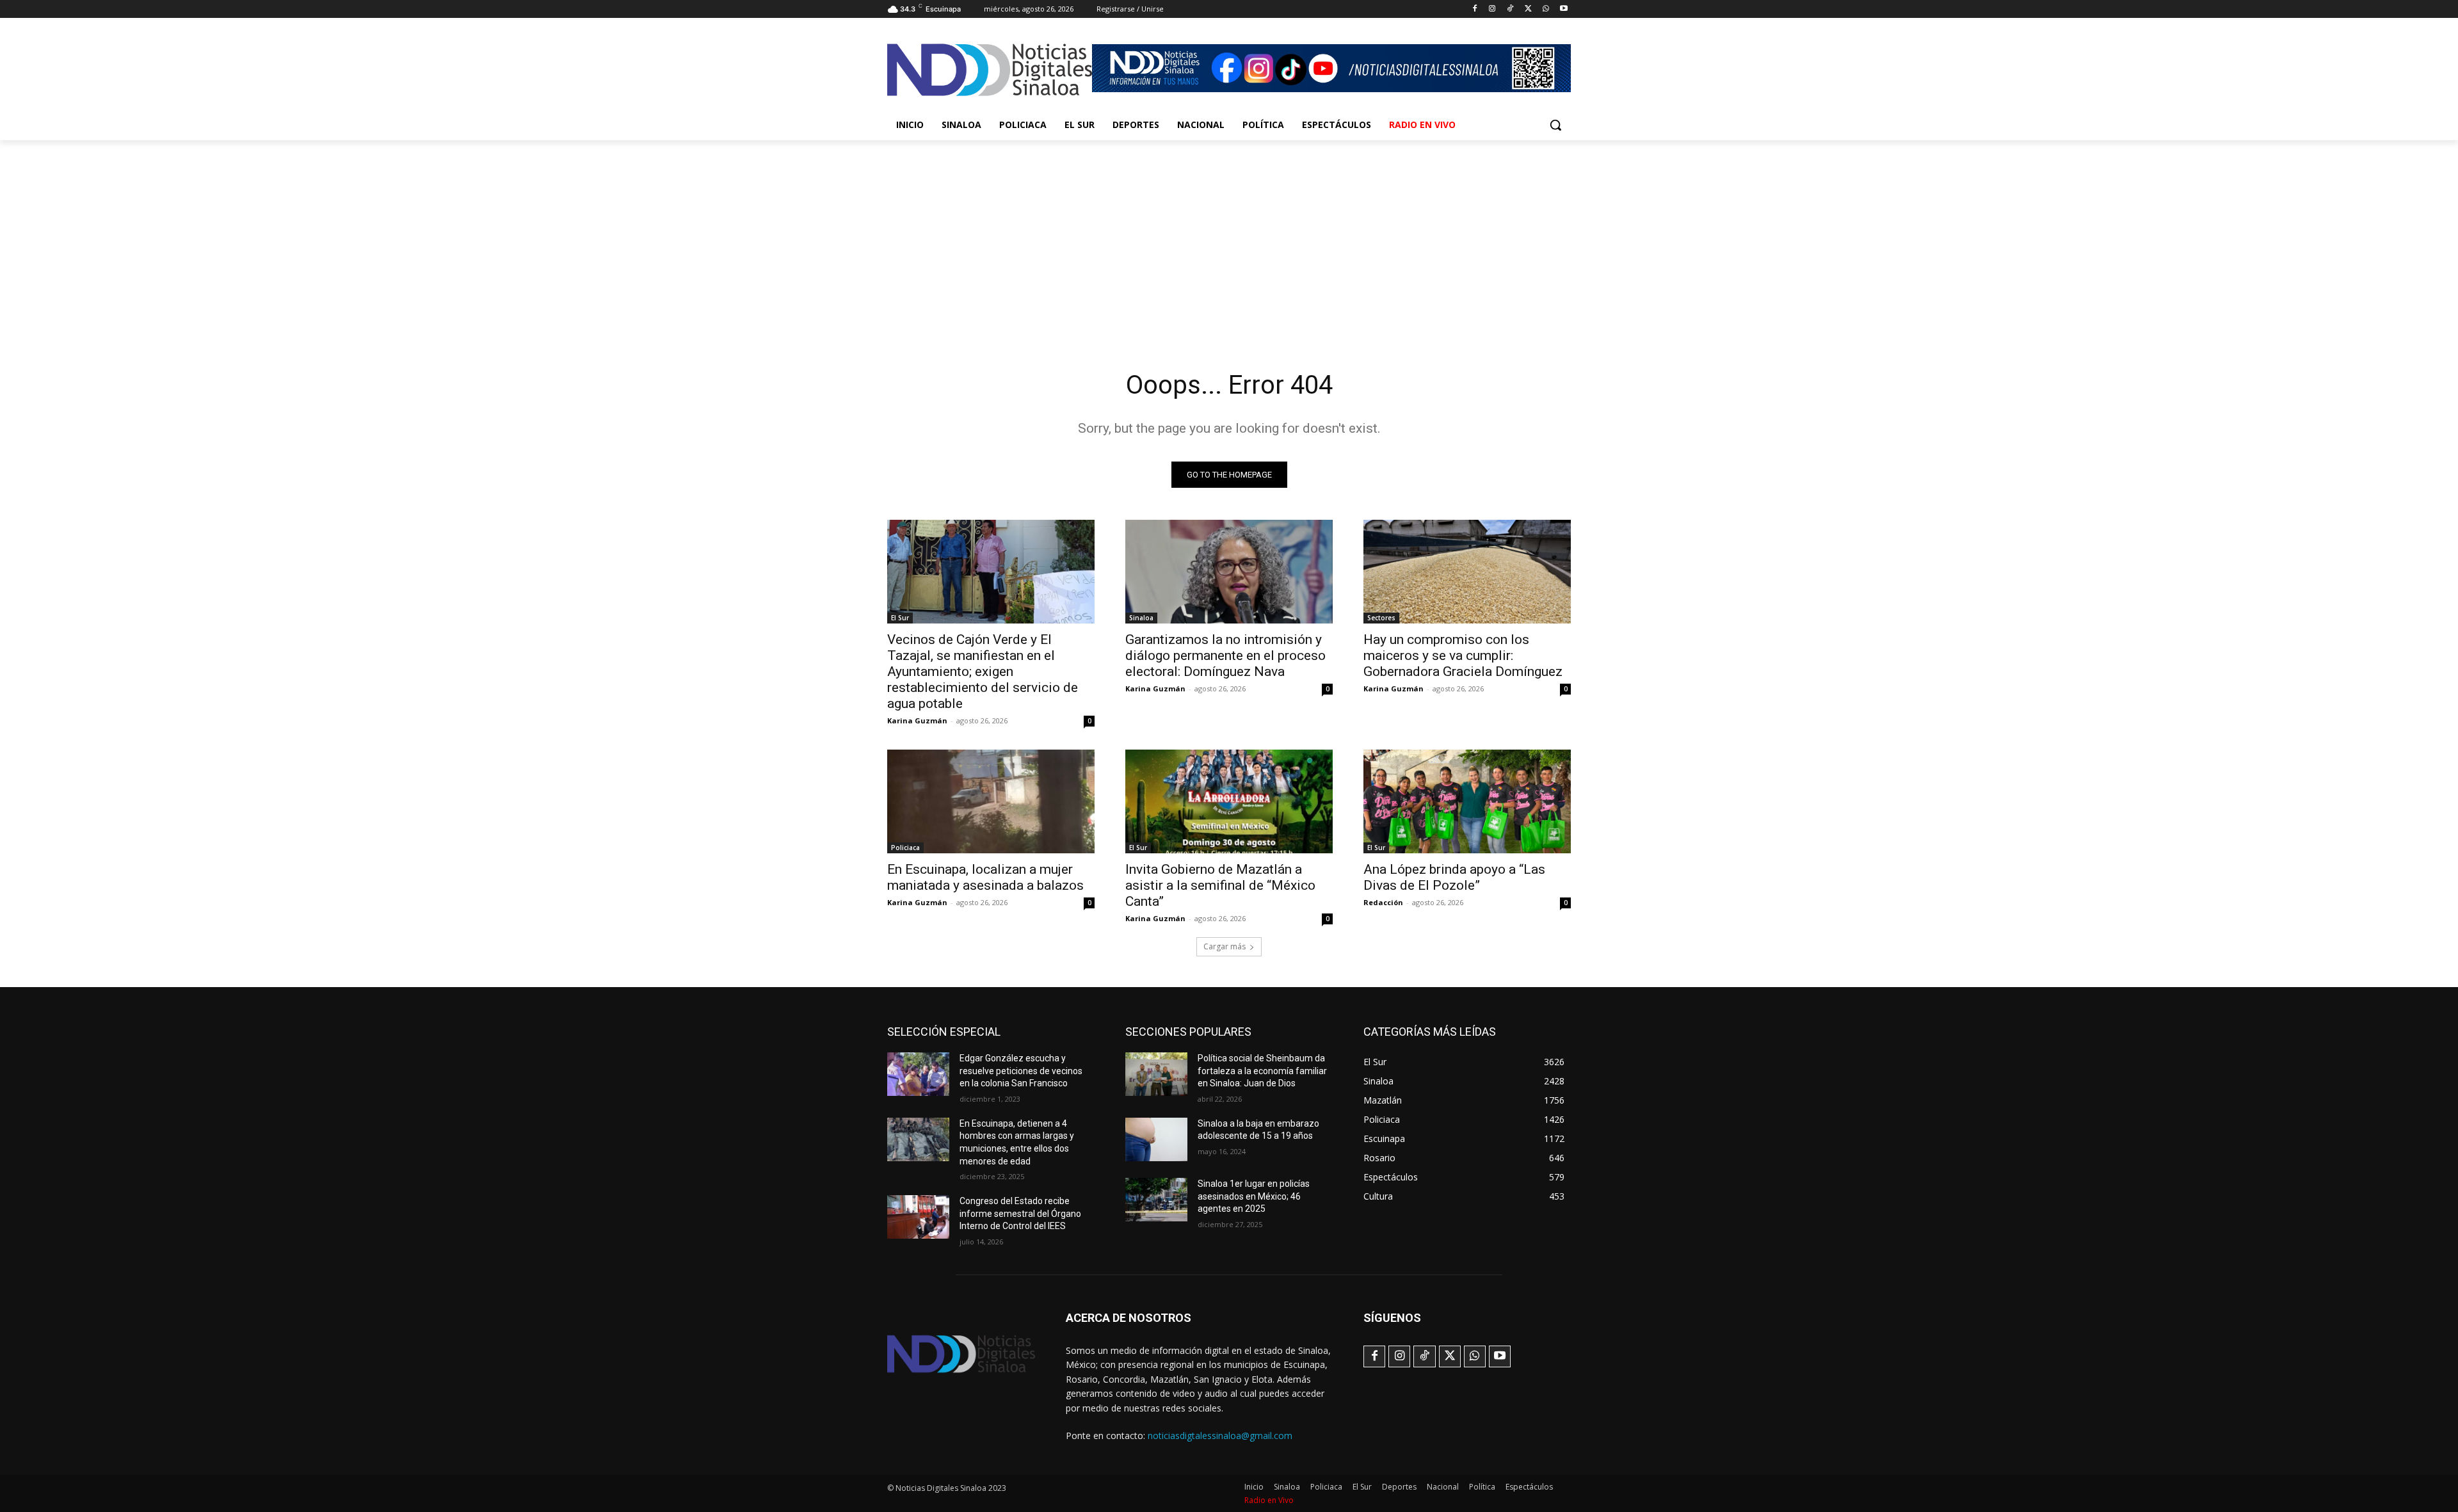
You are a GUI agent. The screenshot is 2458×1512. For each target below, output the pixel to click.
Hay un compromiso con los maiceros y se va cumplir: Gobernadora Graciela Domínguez (1463, 655)
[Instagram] (1492, 9)
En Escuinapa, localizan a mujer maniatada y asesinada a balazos (985, 877)
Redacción (1383, 902)
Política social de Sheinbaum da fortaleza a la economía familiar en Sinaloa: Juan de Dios (1262, 1071)
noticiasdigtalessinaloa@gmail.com (1220, 1436)
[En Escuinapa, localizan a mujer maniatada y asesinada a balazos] (991, 801)
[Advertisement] (1229, 236)
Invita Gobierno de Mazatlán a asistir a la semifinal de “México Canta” (1220, 885)
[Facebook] (1474, 9)
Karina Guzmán (917, 720)
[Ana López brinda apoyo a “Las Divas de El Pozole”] (1467, 801)
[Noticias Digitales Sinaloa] (990, 70)
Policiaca (905, 848)
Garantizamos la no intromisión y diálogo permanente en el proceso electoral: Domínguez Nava (1225, 655)
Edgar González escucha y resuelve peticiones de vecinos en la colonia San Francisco (1021, 1071)
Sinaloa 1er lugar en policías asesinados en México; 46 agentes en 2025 (1254, 1196)
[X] (1528, 9)
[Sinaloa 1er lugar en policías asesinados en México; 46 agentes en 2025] (1156, 1200)
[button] (1555, 125)
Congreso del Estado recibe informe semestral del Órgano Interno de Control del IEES (1020, 1213)
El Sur (900, 618)
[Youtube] (1563, 9)
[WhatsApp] (1546, 9)
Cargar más (1225, 946)
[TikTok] (1510, 9)
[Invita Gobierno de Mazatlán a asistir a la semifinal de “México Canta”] (1229, 801)
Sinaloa (1141, 618)
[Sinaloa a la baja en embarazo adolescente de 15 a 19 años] (1156, 1139)
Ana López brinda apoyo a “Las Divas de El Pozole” (1454, 877)
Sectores (1381, 618)
